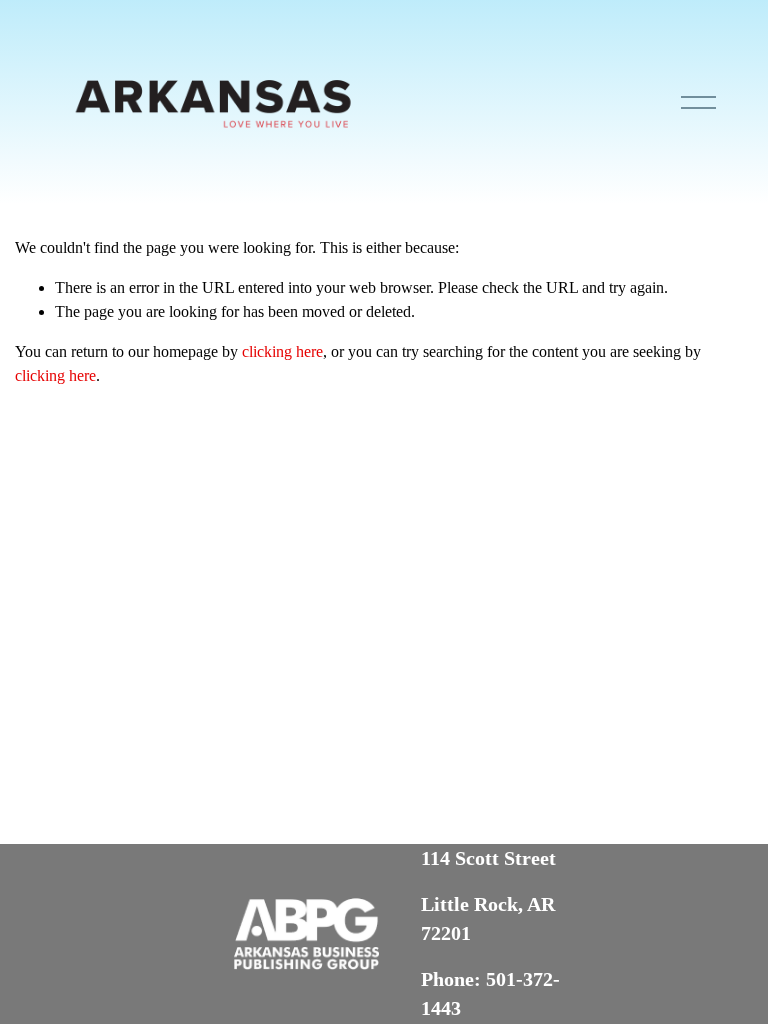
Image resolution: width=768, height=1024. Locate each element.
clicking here (282, 351)
